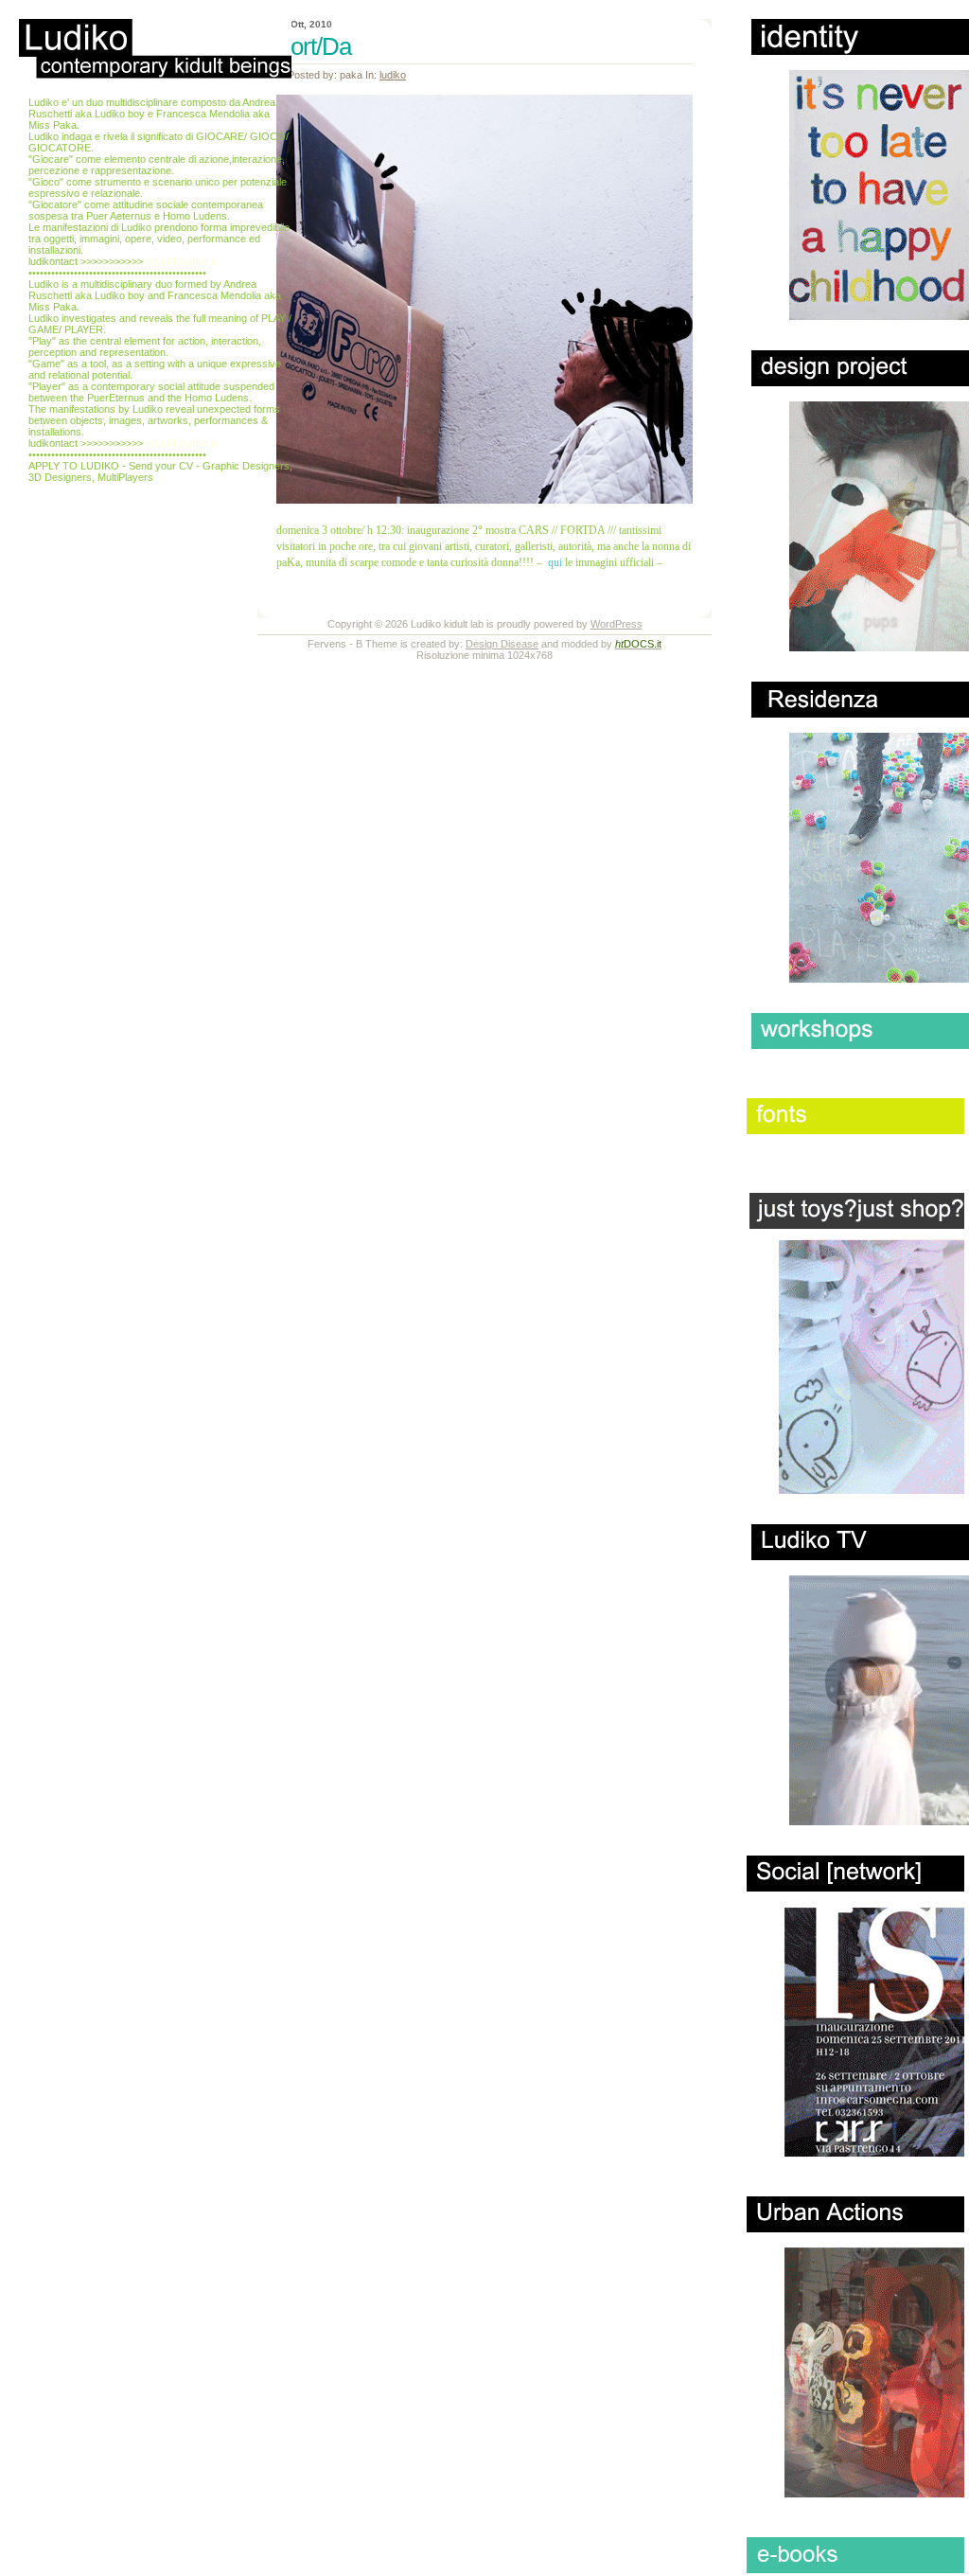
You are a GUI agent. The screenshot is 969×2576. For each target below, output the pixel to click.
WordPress (617, 624)
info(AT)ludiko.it (181, 261)
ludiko (393, 75)
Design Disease (502, 644)
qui (555, 562)
